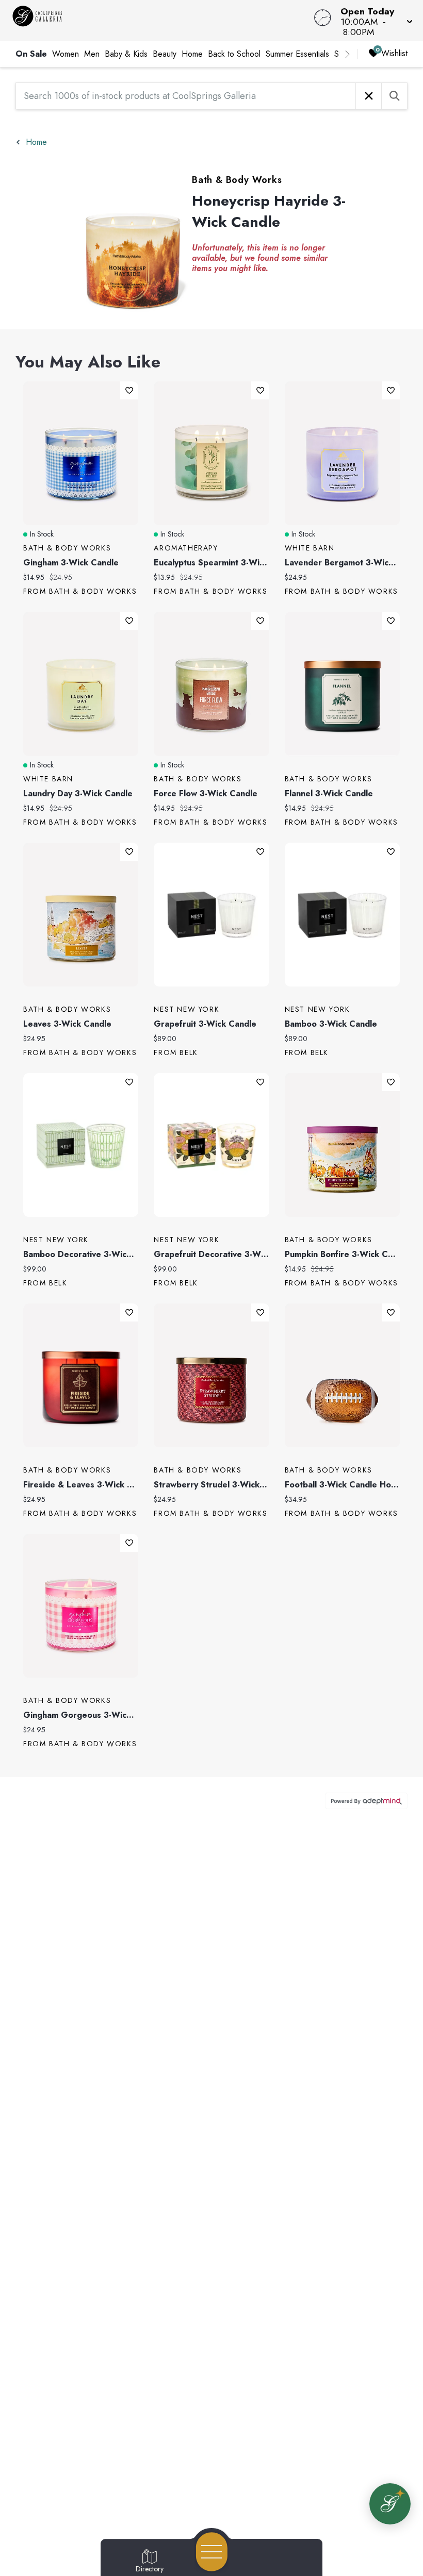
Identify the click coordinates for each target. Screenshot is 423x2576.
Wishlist (394, 53)
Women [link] (66, 54)
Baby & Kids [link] (126, 54)
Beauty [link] (165, 54)
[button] (373, 21)
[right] (347, 54)
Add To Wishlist (129, 390)
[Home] (161, 21)
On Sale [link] (31, 54)
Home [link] (192, 54)
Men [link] (92, 54)
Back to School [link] (234, 54)
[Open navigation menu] (212, 2552)
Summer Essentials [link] (297, 54)
